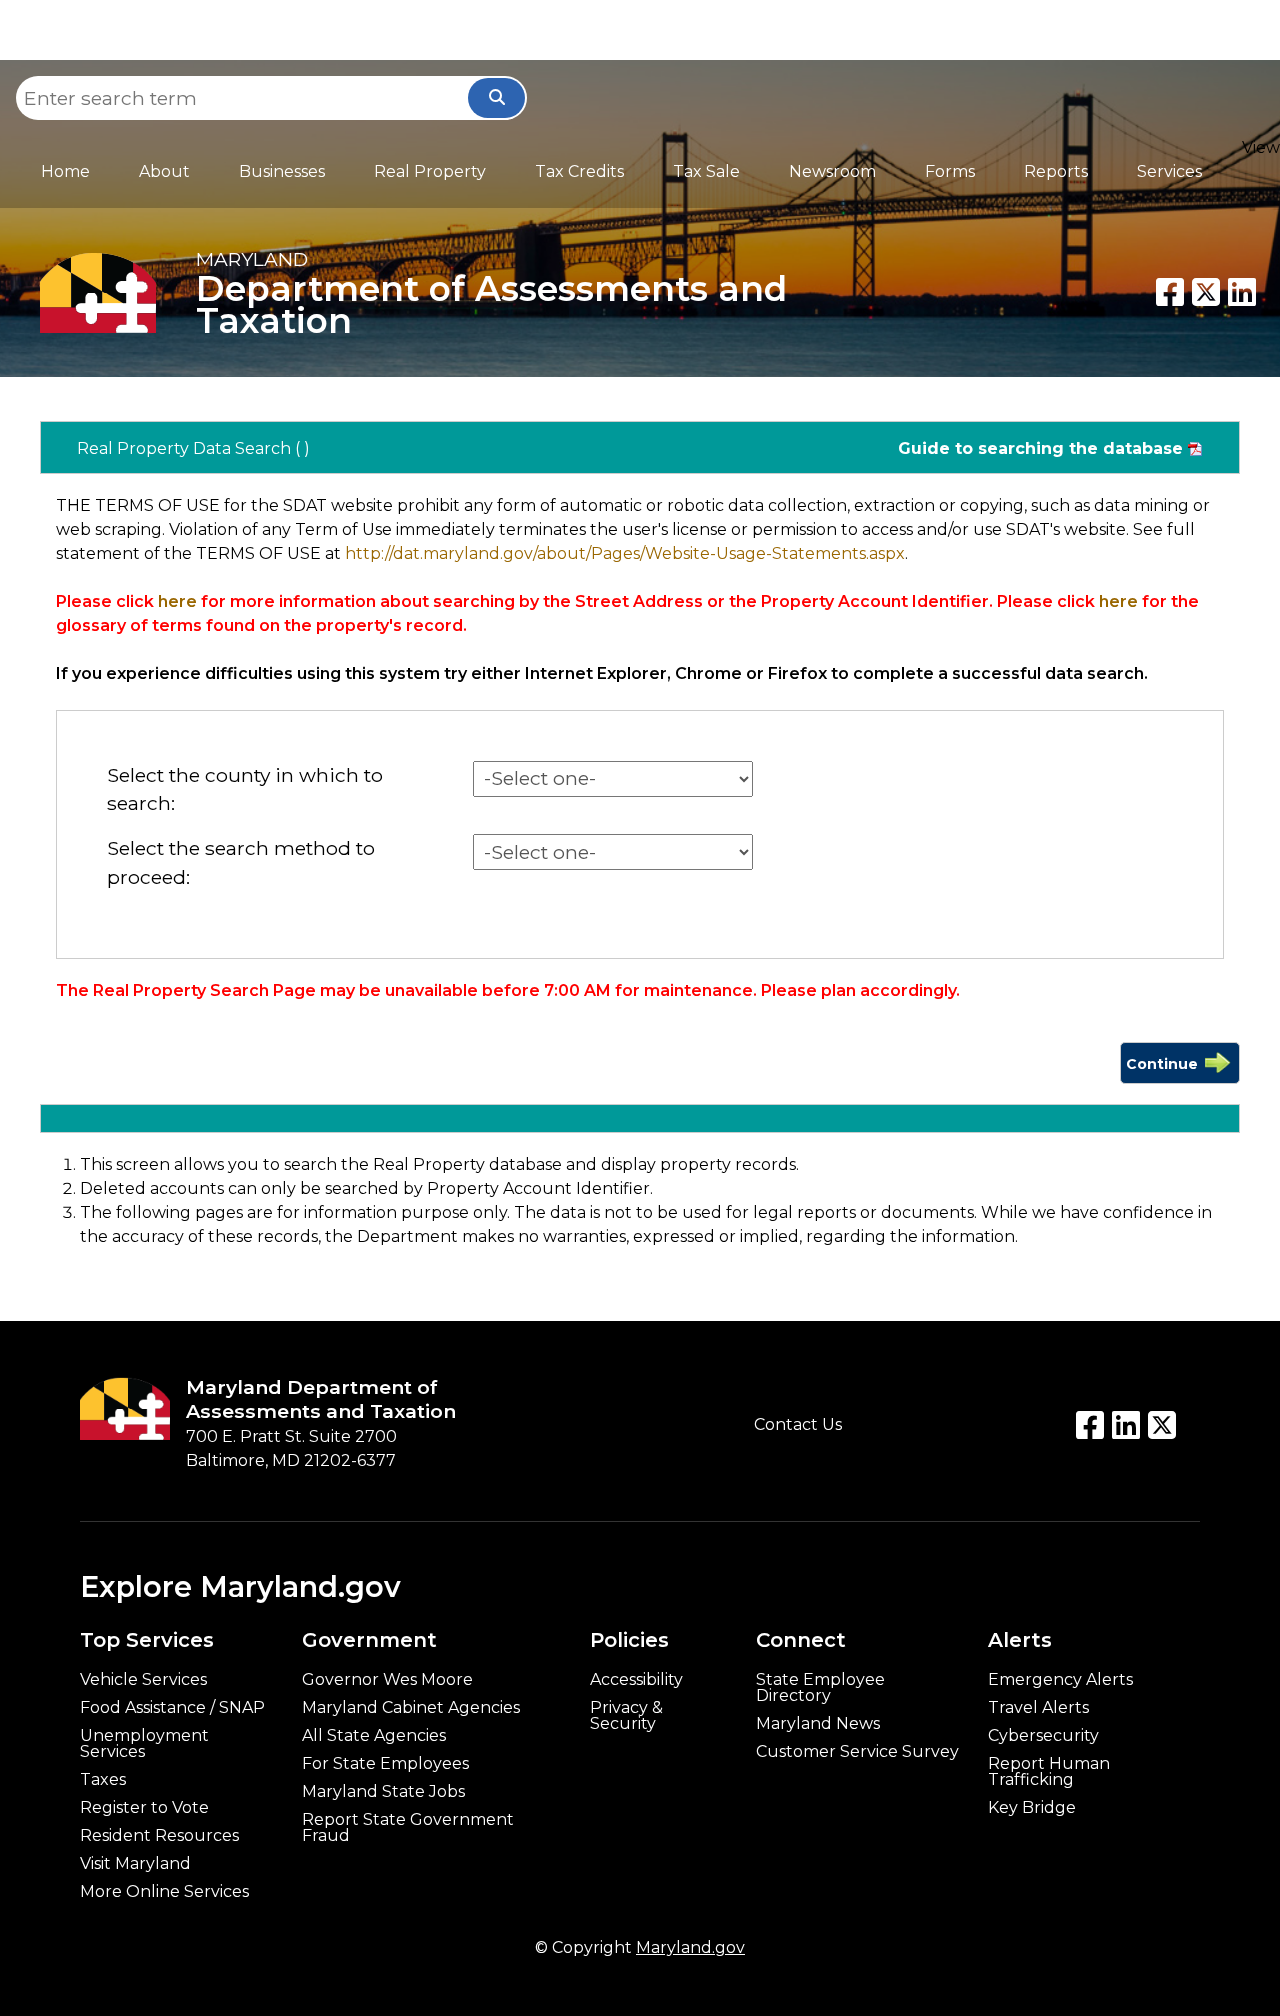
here (177, 601)
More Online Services (164, 1892)
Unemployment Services (144, 1744)
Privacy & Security (626, 1716)
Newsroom (832, 171)
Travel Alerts (1038, 1708)
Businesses (282, 171)
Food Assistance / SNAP (172, 1708)
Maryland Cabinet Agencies (411, 1708)
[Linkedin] (1242, 292)
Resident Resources (159, 1836)
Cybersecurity (1043, 1736)
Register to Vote (144, 1808)
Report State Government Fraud (408, 1828)
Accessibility (636, 1680)
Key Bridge (1032, 1808)
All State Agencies (374, 1736)
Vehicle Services (143, 1680)
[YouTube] (1126, 1425)
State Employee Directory (820, 1688)
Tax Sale (706, 171)
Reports (1056, 171)
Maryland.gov (690, 1947)
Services (1169, 171)
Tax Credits (579, 171)
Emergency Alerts (1060, 1680)
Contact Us (798, 1424)
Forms (950, 171)
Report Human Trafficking (1049, 1772)
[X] (1206, 292)
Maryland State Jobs (383, 1792)
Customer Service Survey (857, 1752)
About (164, 171)
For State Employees (385, 1764)
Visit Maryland (135, 1864)
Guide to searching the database (1040, 448)
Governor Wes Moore (387, 1680)
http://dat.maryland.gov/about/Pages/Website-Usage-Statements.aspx (625, 553)
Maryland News (818, 1724)
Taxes (103, 1780)
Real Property (430, 171)
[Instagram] (1162, 1425)
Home (65, 171)
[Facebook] (1170, 292)
